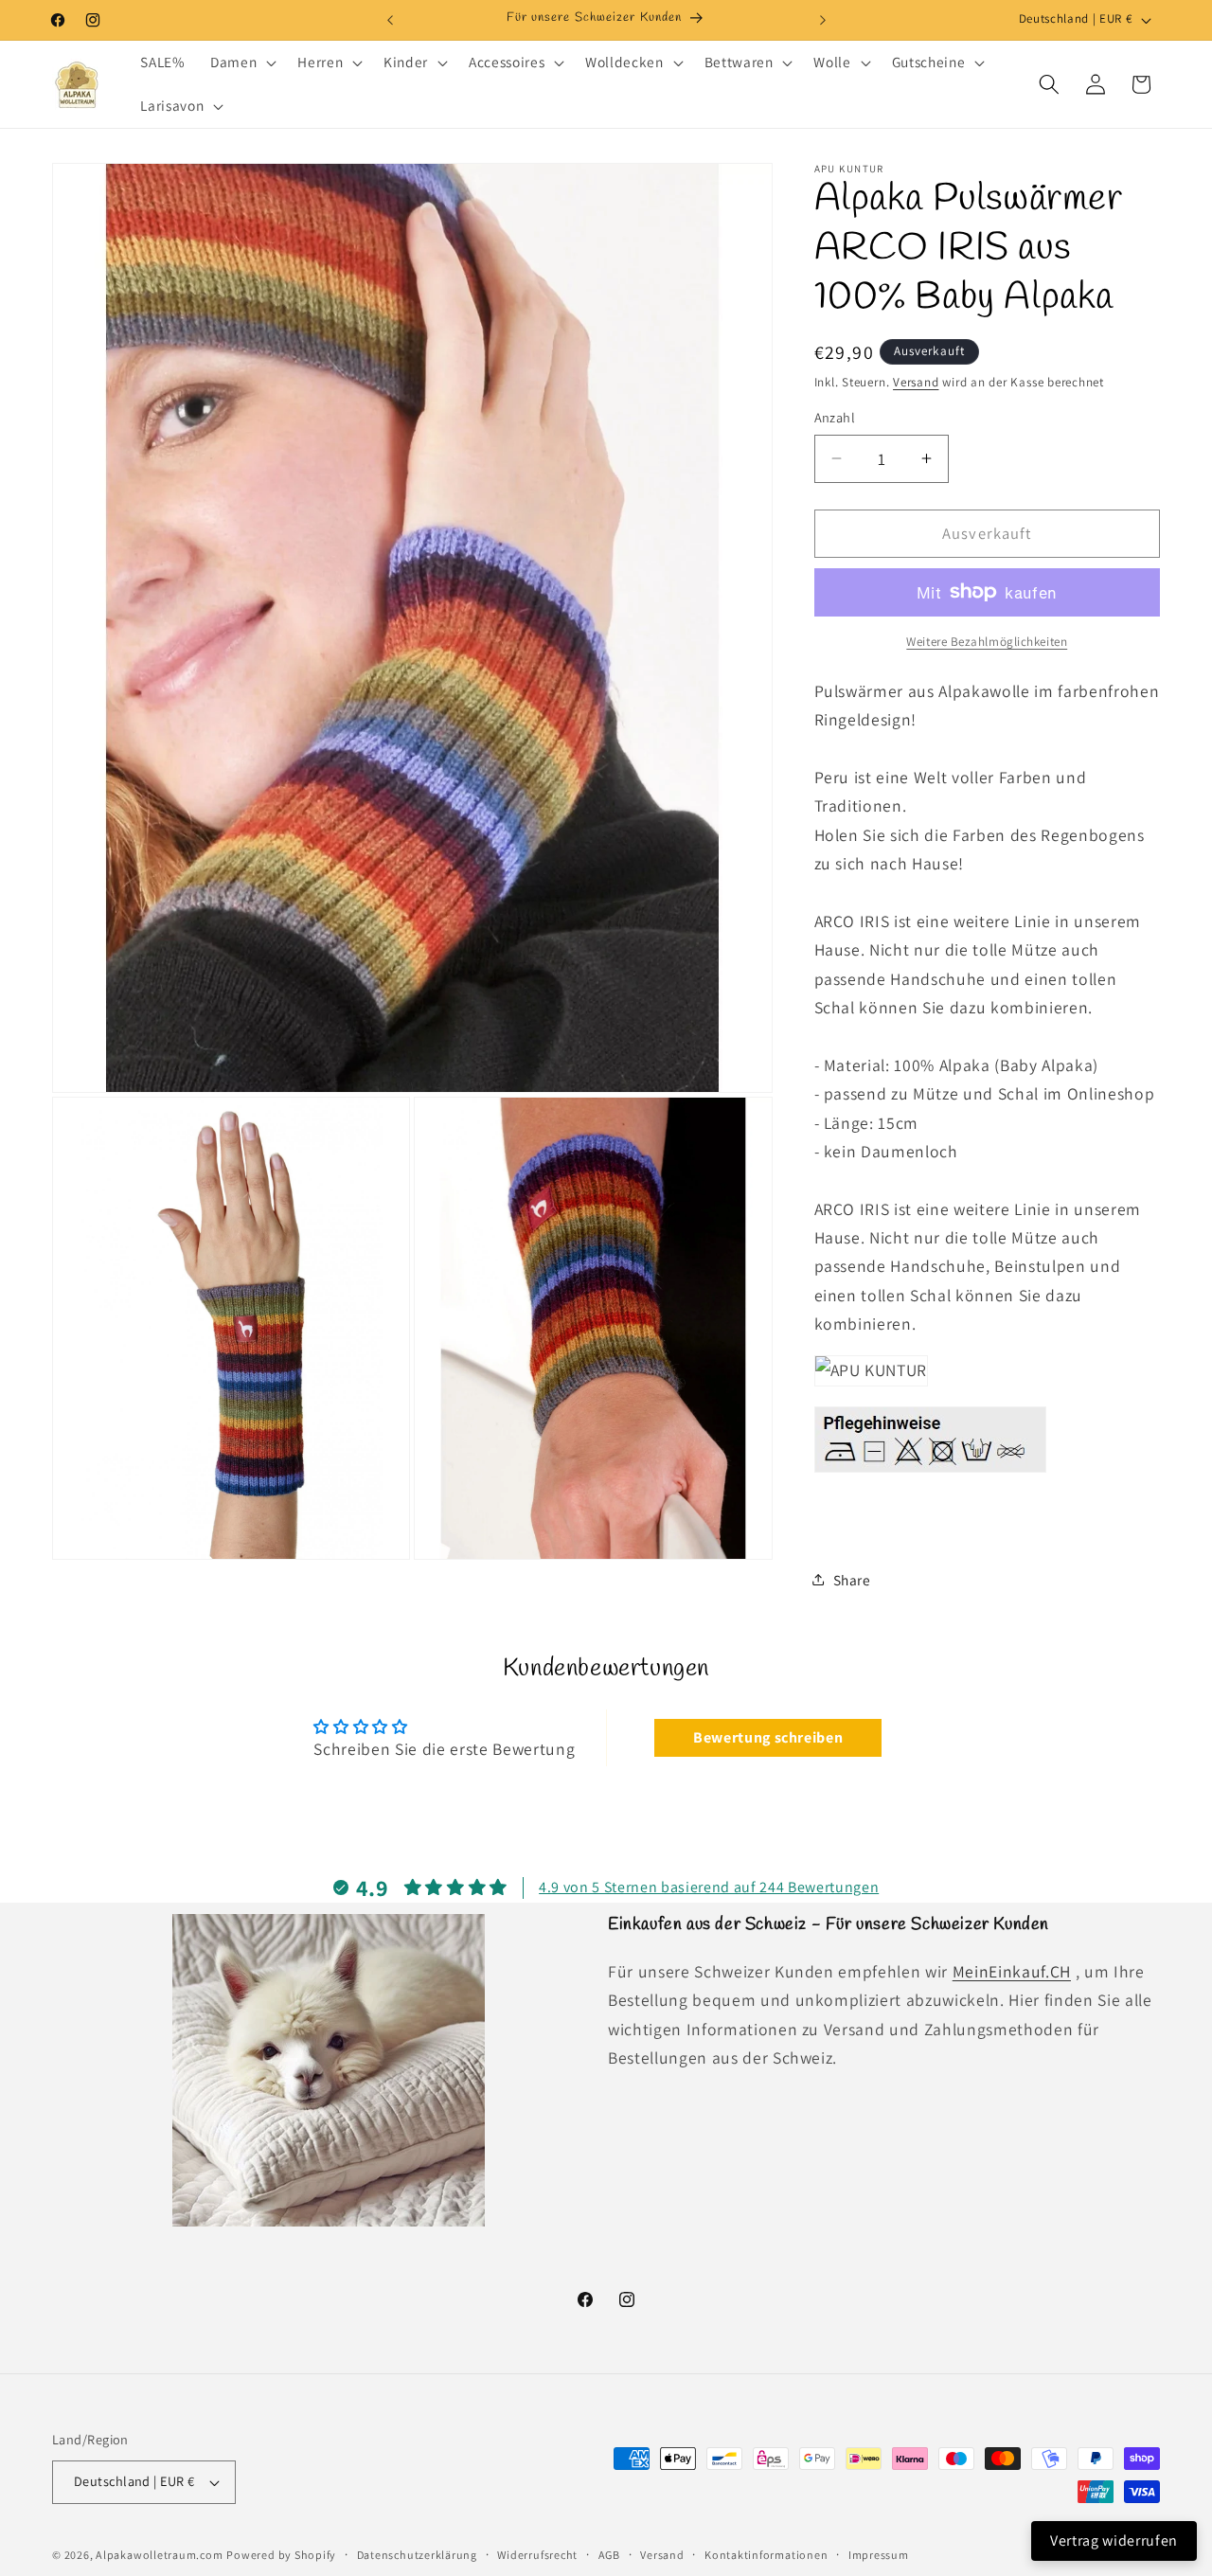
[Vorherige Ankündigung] (390, 20)
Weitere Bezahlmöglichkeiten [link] (987, 642)
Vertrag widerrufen (1114, 2540)
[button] (241, 63)
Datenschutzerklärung (417, 2555)
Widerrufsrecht (537, 2555)
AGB (609, 2555)
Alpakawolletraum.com (159, 2555)
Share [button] (852, 1579)
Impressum (879, 2555)
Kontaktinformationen (766, 2555)
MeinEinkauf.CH (1012, 1971)
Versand (916, 382)
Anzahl (835, 417)
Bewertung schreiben (768, 1737)
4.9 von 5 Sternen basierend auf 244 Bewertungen (709, 1887)
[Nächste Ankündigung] (823, 20)
